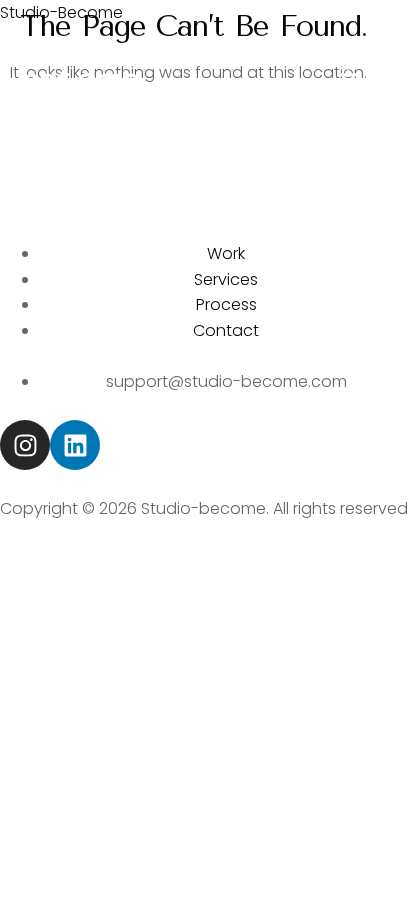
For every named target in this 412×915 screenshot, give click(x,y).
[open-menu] (347, 75)
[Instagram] (25, 445)
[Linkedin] (75, 445)
